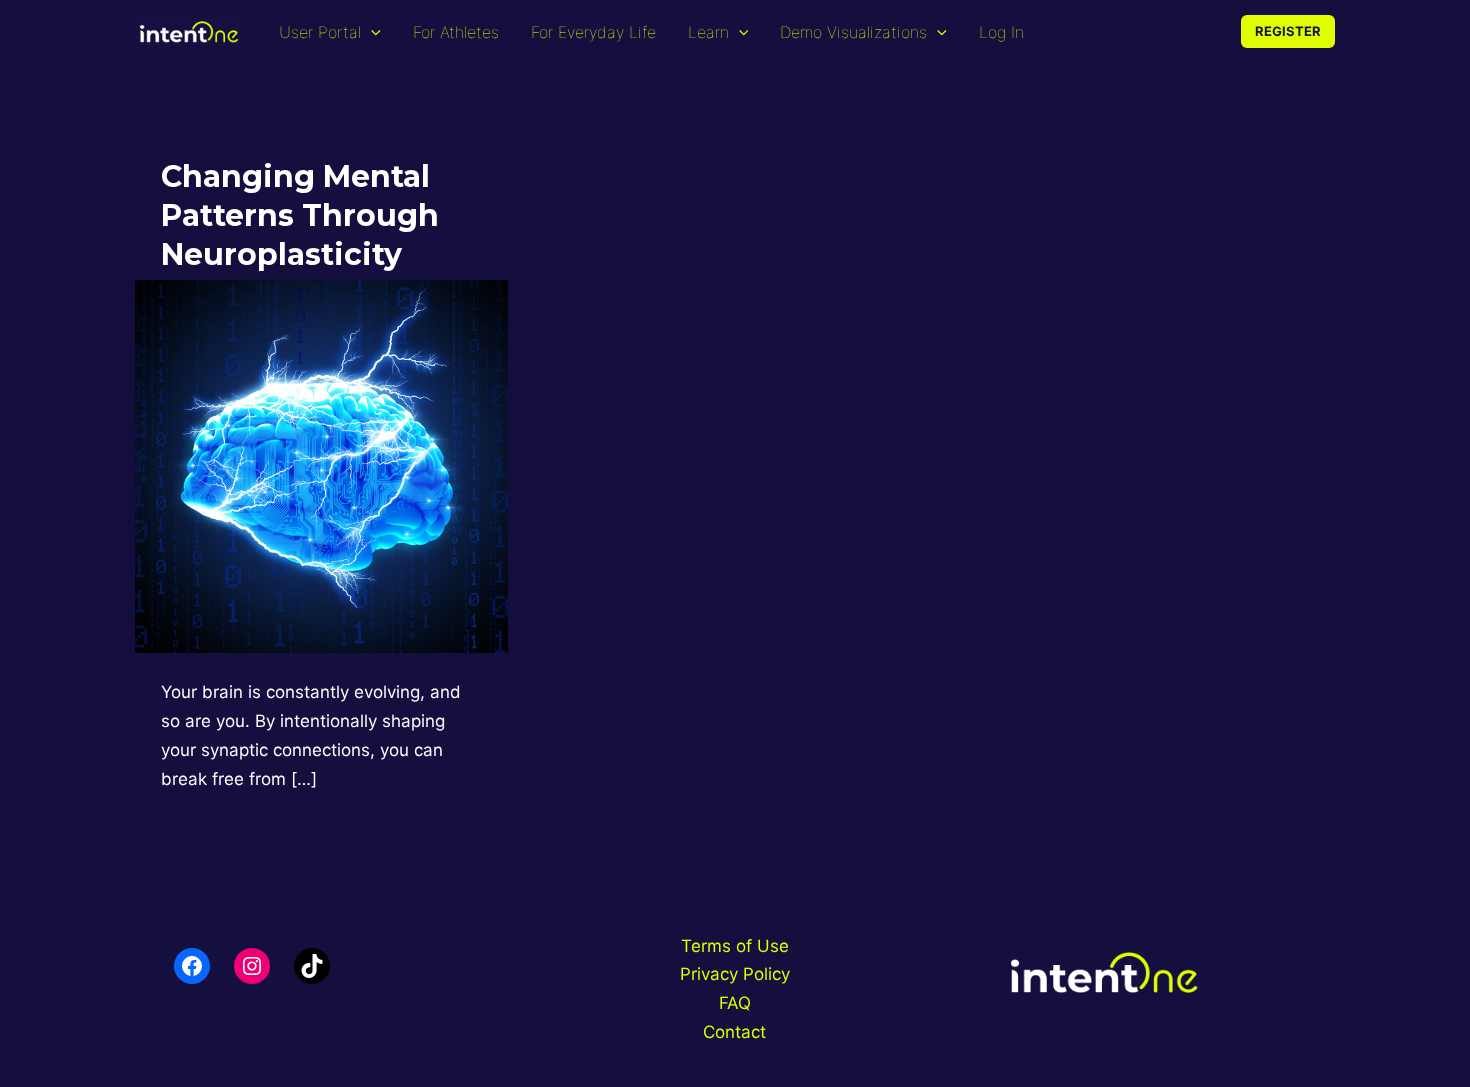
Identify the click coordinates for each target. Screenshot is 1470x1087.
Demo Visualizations (853, 32)
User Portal (320, 32)
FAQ (735, 1003)
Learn (708, 32)
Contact (734, 1032)
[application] (371, 32)
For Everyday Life (593, 32)
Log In (1001, 32)
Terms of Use (735, 946)
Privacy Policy (735, 974)
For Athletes (456, 32)
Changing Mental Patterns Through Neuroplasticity (300, 215)
